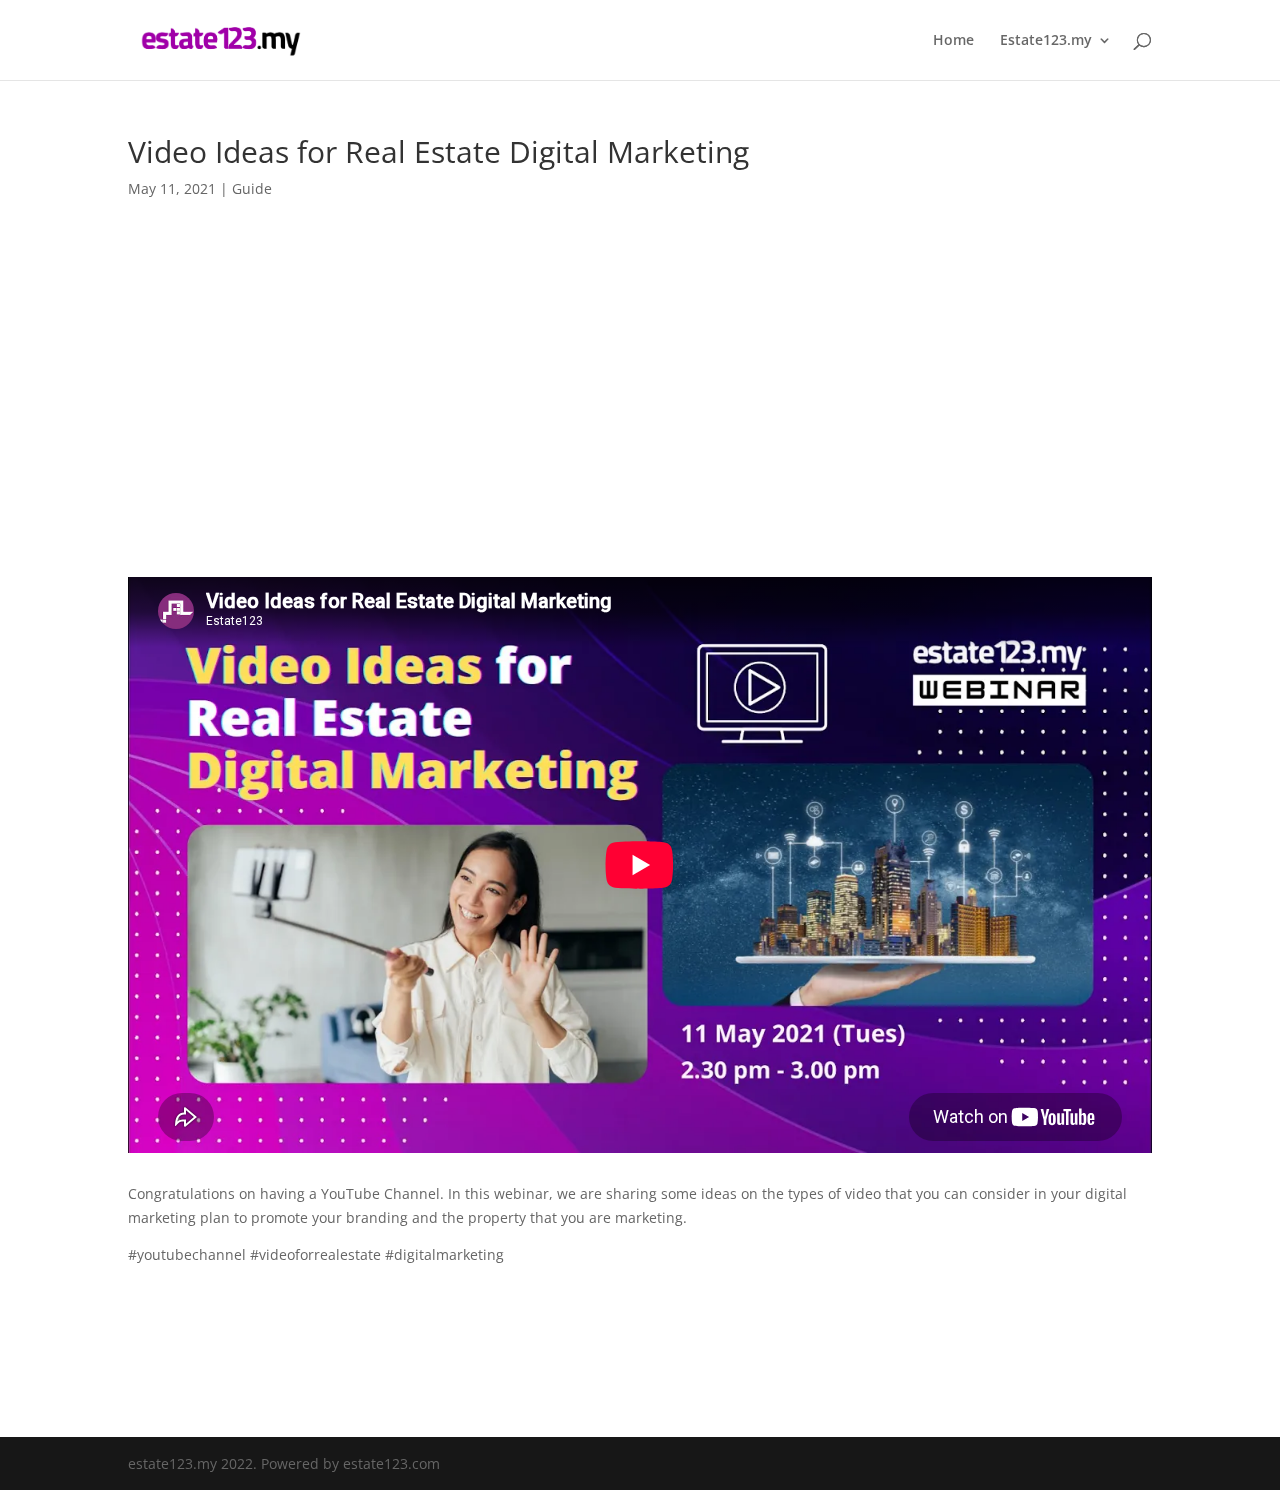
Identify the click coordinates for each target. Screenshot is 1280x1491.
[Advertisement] (640, 366)
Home (953, 41)
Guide (252, 188)
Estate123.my (1046, 41)
